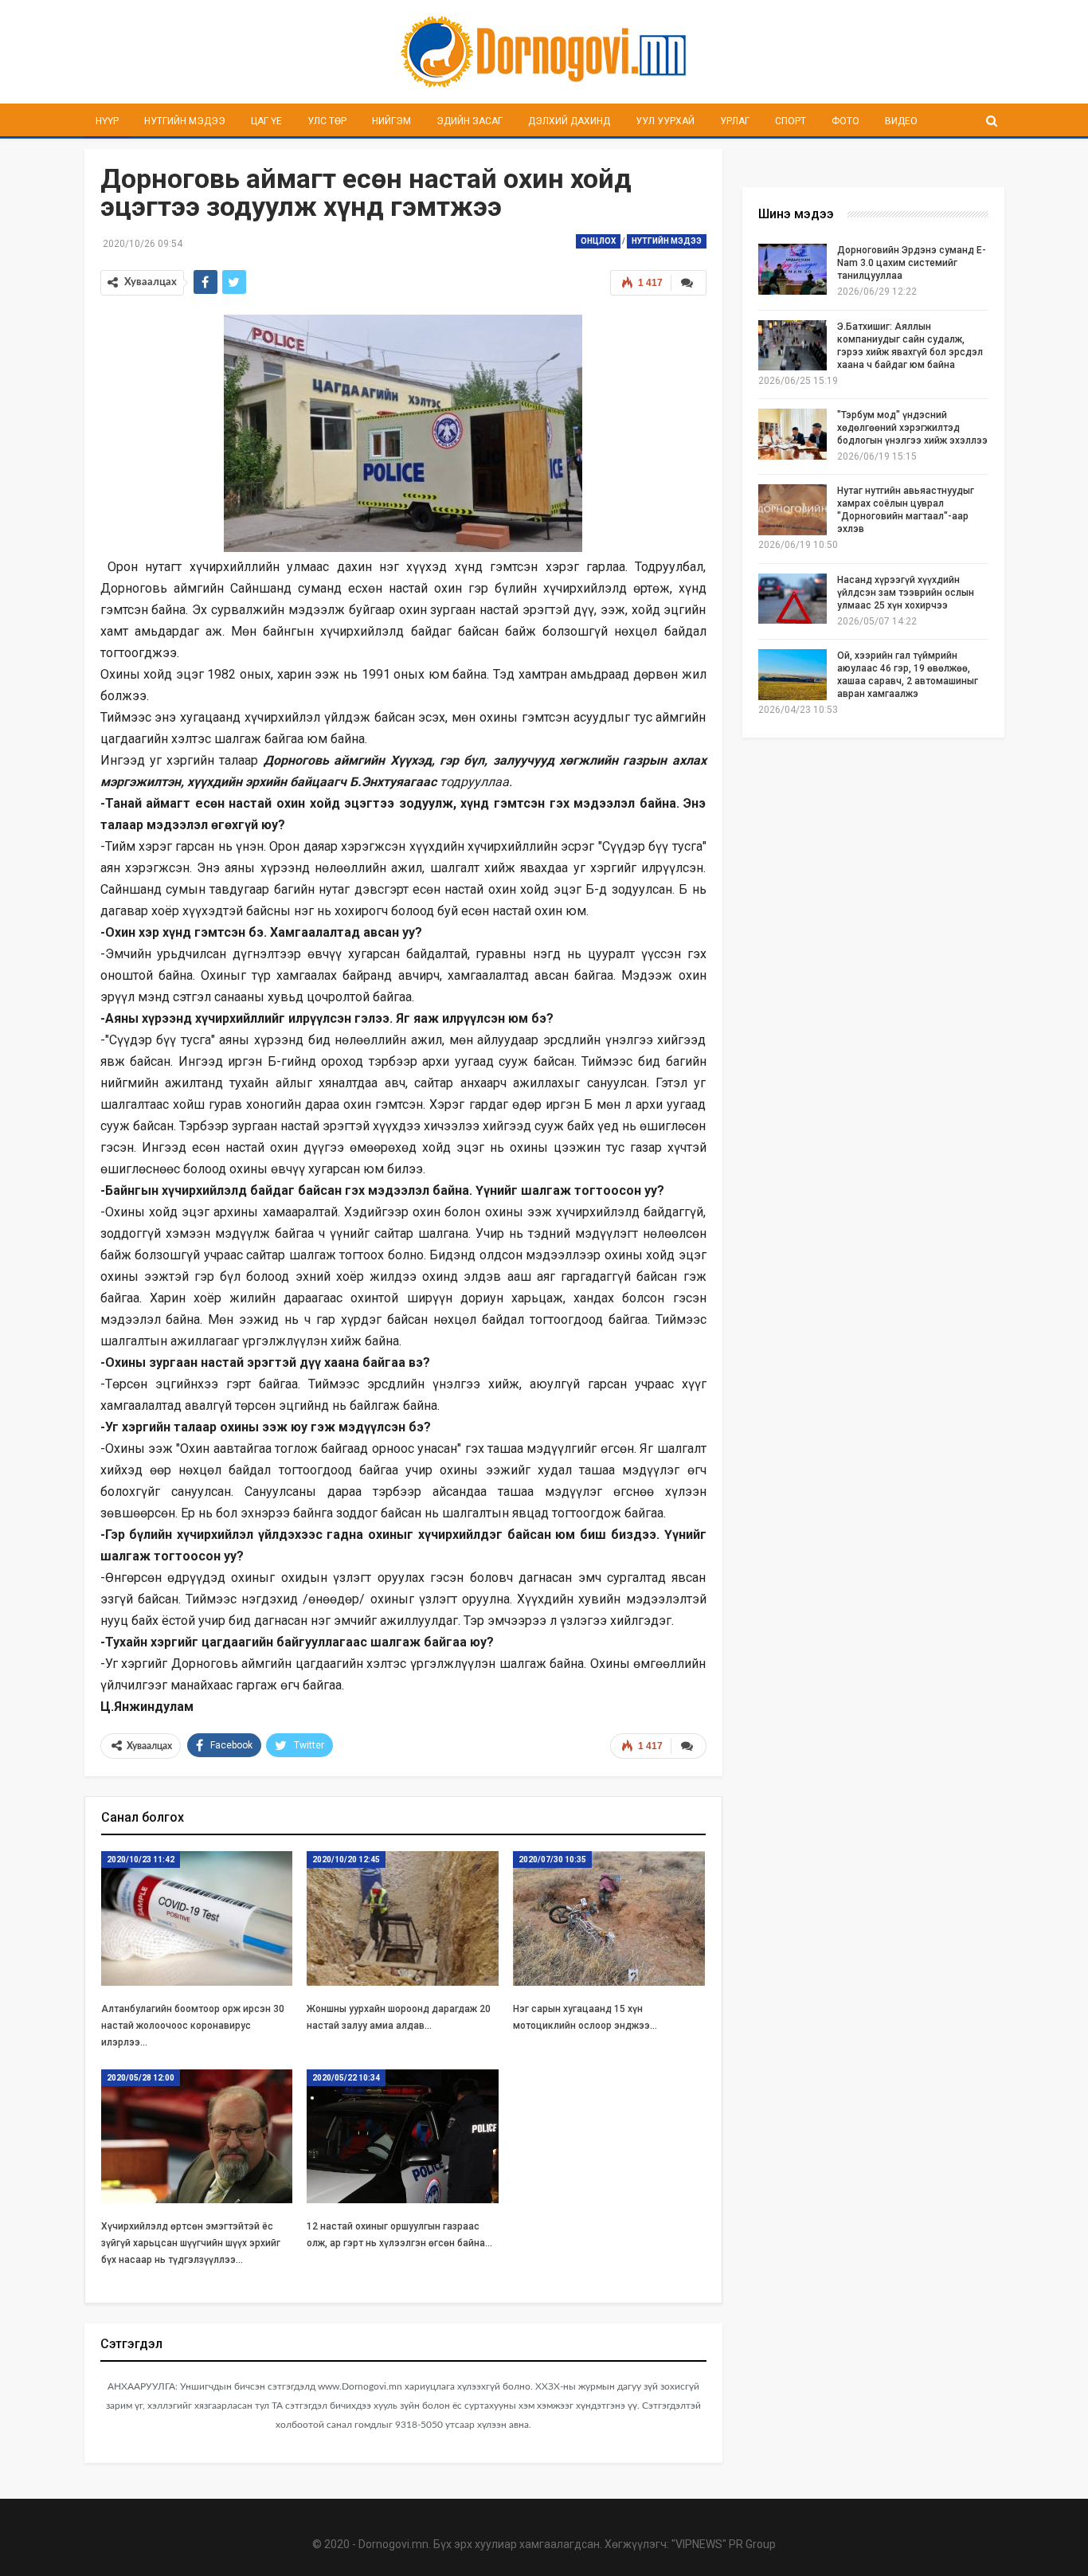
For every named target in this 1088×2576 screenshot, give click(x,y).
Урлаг (735, 121)
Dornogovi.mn (393, 2544)
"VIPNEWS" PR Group (724, 2544)
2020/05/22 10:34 (346, 2078)
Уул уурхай (665, 121)
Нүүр (107, 121)
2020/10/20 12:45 (346, 1860)
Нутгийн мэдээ (185, 121)
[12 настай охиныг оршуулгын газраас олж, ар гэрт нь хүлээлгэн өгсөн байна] (403, 2137)
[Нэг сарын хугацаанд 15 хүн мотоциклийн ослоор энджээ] (609, 1918)
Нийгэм (391, 121)
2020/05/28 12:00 (141, 2078)
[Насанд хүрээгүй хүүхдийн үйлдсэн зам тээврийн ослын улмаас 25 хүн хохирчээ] (793, 599)
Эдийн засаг (470, 121)
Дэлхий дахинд (569, 121)
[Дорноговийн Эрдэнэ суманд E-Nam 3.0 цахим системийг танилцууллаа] (793, 269)
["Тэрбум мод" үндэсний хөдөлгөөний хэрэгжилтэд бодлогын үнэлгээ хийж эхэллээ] (793, 434)
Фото (845, 121)
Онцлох (598, 241)
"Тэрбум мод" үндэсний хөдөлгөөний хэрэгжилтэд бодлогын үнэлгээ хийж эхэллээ (912, 428)
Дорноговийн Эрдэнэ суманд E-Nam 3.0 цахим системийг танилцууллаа (912, 263)
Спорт (791, 121)
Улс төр (327, 121)
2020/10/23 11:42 (141, 1860)
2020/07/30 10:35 (552, 1860)
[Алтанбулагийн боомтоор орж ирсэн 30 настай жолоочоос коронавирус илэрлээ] (197, 1918)
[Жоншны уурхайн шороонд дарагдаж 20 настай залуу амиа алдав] (403, 1918)
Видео (901, 121)
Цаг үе (266, 121)
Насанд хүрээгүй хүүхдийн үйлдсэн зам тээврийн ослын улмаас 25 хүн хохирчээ (906, 593)
